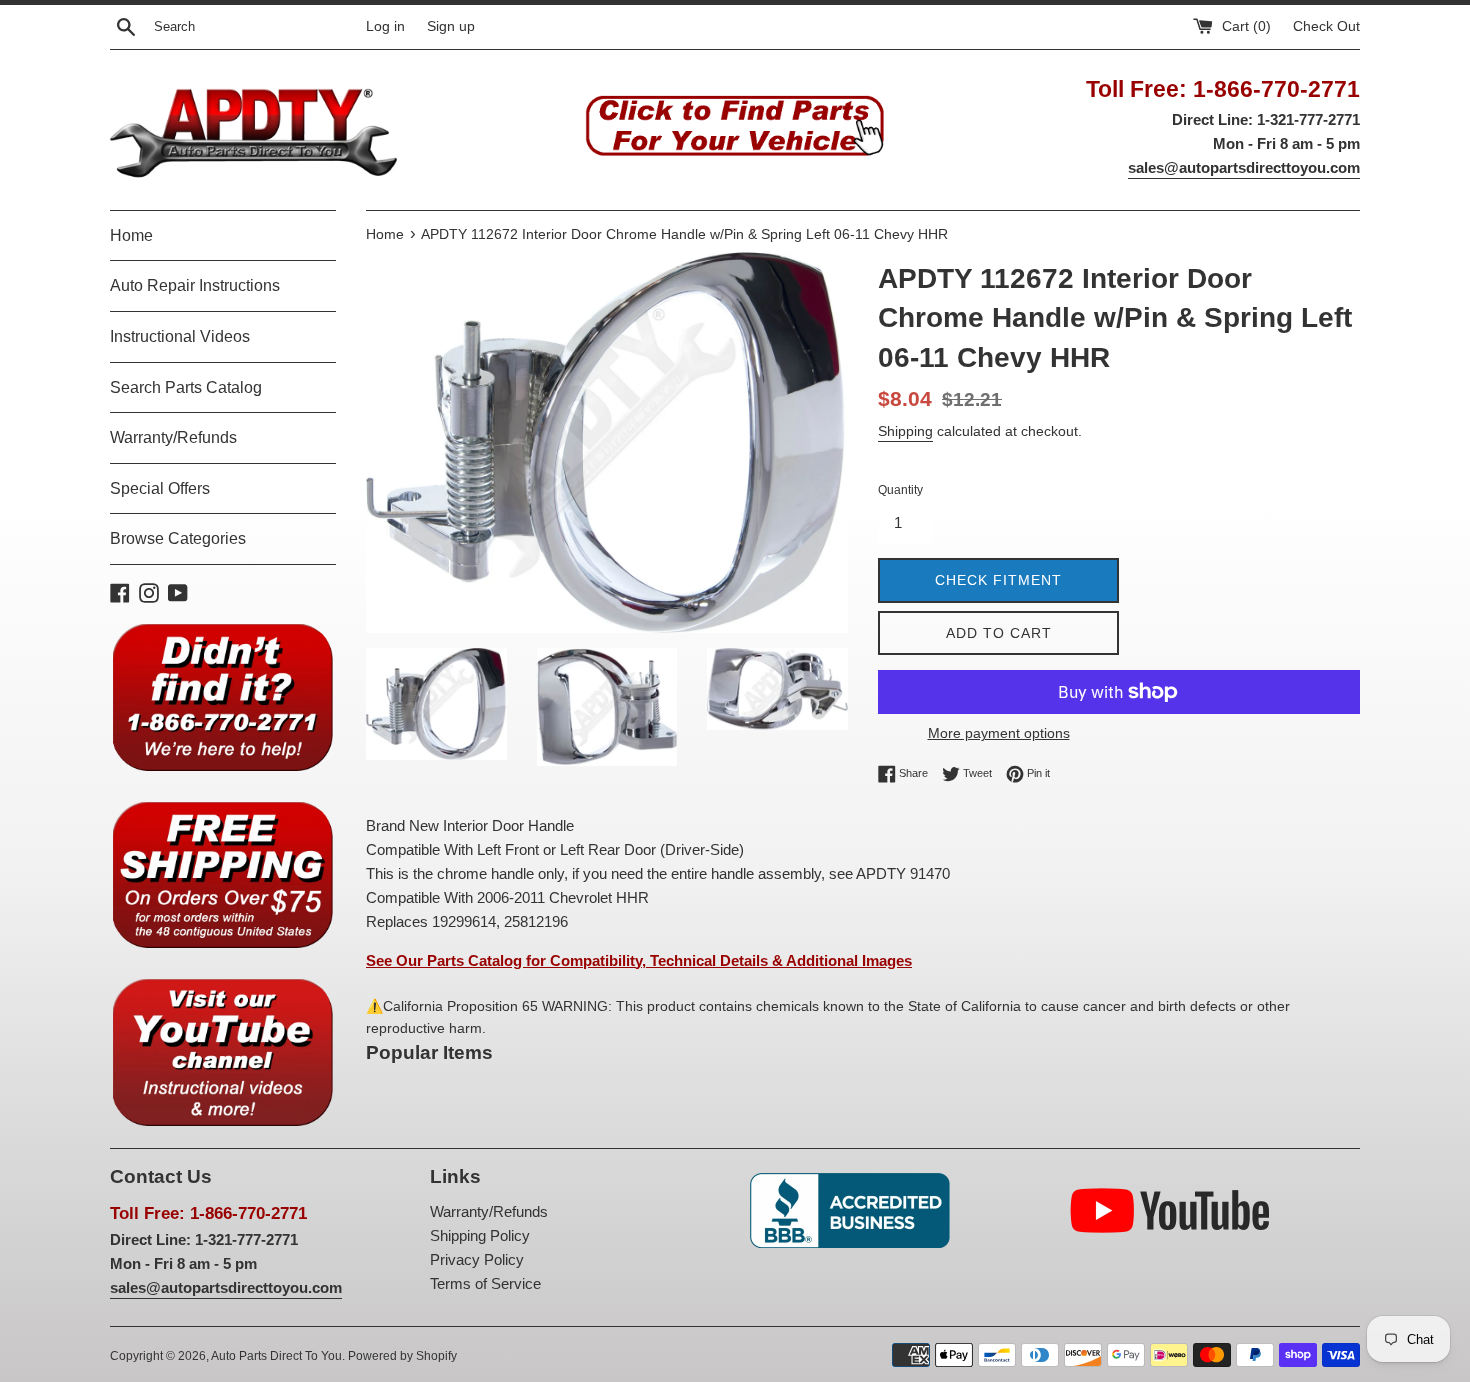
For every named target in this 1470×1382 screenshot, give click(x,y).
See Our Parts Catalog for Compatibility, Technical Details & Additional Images (639, 960)
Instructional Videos (180, 336)
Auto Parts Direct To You (276, 1356)
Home (131, 235)
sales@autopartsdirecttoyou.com (1244, 167)
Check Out (1326, 26)
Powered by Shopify (402, 1356)
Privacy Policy (477, 1259)
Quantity (900, 490)
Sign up (451, 26)
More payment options (999, 733)
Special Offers (160, 488)
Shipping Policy (480, 1235)
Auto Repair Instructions (195, 285)
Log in (385, 26)
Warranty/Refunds (173, 437)
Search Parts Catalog (186, 387)
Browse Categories (178, 538)
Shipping (905, 431)
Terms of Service (485, 1283)
